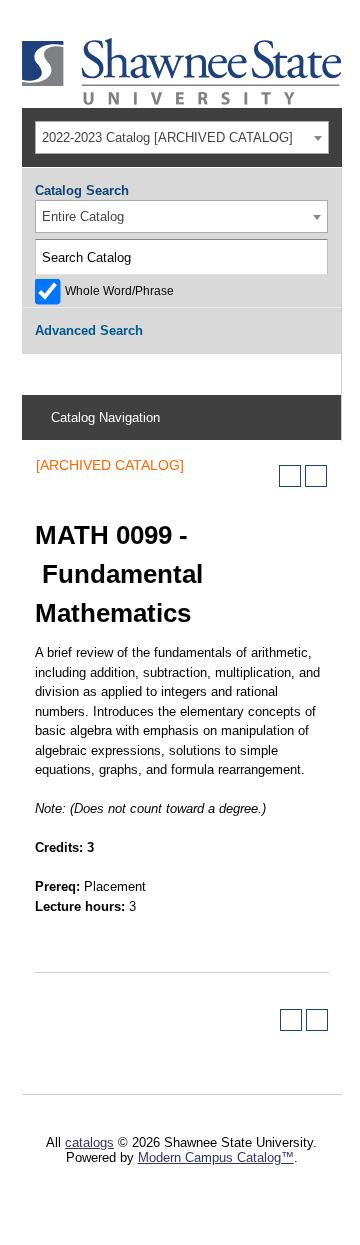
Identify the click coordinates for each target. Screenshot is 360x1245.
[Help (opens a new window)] (316, 476)
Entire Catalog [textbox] (83, 216)
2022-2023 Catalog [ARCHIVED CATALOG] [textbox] (167, 137)
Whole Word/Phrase (119, 290)
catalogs (89, 1142)
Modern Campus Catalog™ (216, 1157)
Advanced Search (89, 330)
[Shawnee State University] (182, 100)
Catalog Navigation (105, 417)
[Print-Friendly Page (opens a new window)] (290, 476)
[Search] (310, 257)
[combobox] (182, 137)
